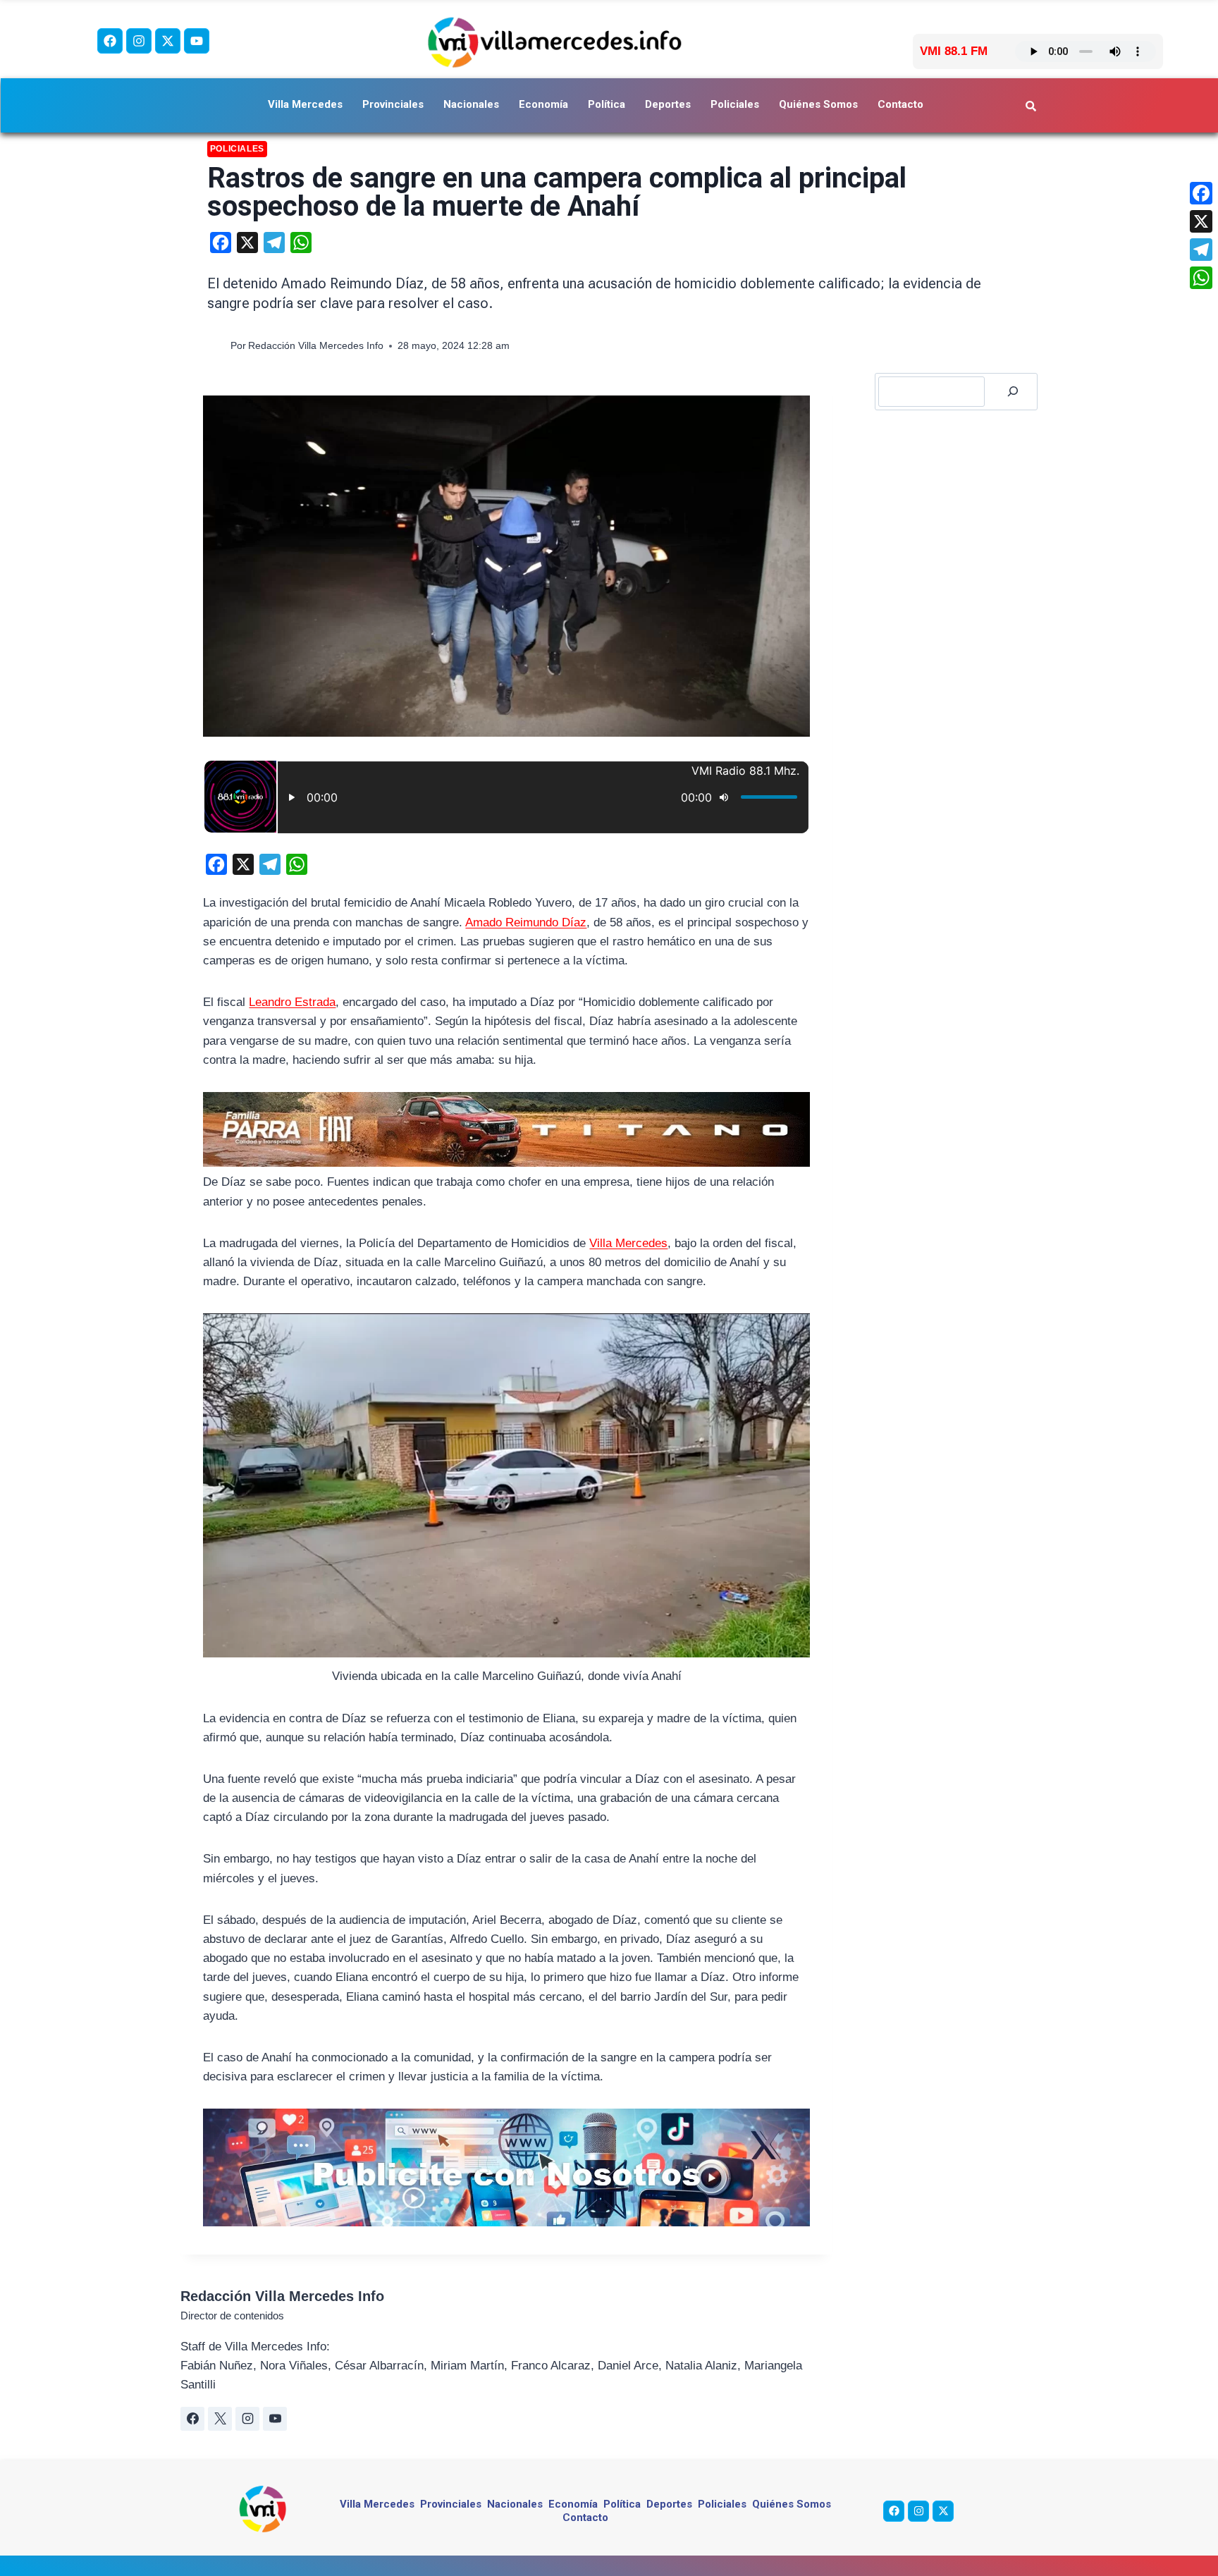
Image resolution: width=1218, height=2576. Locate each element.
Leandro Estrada (292, 1002)
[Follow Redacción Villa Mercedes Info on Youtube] (275, 2419)
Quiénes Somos (818, 104)
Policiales (735, 104)
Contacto (900, 104)
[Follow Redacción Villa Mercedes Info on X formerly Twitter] (220, 2419)
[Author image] (216, 346)
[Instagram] (139, 41)
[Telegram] (1201, 250)
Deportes (668, 104)
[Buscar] (1013, 392)
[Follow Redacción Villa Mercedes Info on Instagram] (247, 2419)
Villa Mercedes (305, 104)
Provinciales (393, 104)
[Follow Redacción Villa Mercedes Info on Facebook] (192, 2419)
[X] (1201, 221)
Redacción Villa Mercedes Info (316, 346)
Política (607, 104)
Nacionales (471, 104)
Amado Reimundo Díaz (526, 922)
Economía (543, 104)
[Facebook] (110, 41)
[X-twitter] (168, 41)
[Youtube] (197, 41)
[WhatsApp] (1201, 278)
